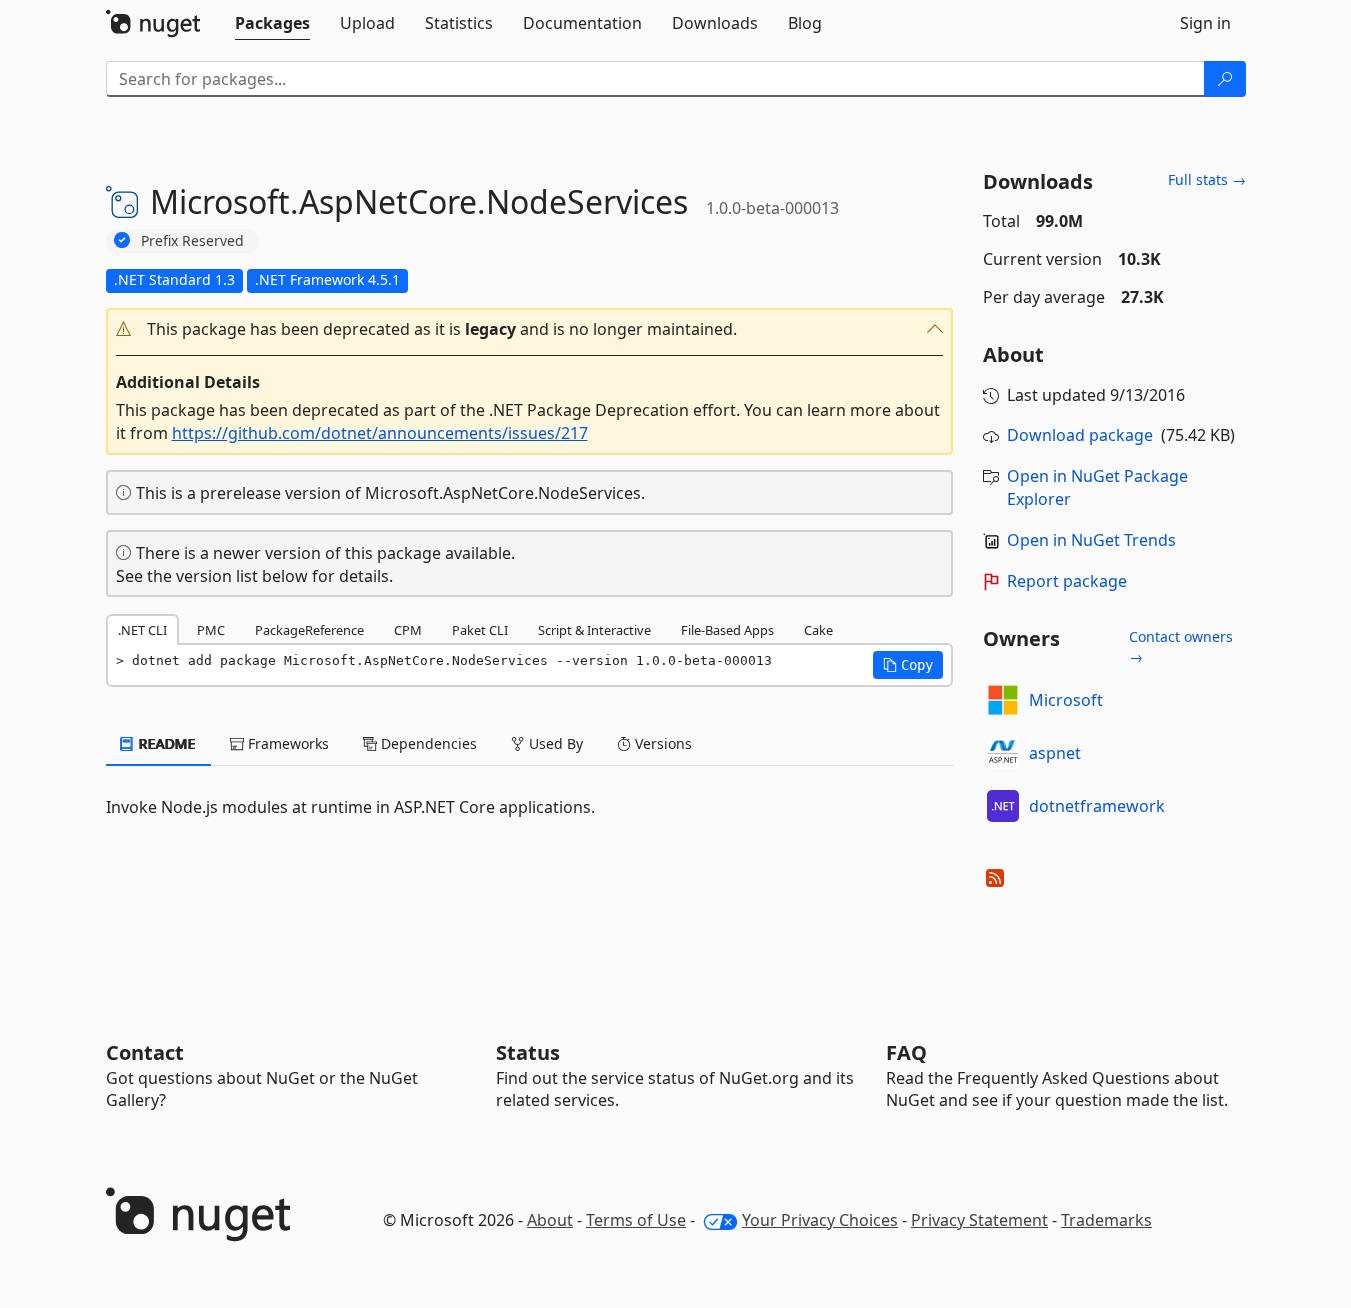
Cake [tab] (818, 630)
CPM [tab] (408, 630)
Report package (1067, 581)
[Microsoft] (1003, 700)
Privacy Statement (979, 1220)
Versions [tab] (661, 743)
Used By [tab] (554, 743)
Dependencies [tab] (427, 743)
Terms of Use (636, 1220)
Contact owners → (1181, 646)
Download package (1080, 435)
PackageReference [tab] (309, 630)
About (550, 1220)
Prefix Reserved (192, 240)
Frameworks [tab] (286, 743)
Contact (145, 1052)
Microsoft (1066, 700)
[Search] (1225, 79)
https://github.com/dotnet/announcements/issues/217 (380, 433)
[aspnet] (1003, 753)
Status (528, 1052)
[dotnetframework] (1003, 806)
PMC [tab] (211, 630)
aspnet (1055, 753)
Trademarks (1106, 1220)
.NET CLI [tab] (142, 630)
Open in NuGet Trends (1091, 540)
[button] (530, 329)
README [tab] (165, 743)
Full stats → (1207, 179)
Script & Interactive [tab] (594, 630)
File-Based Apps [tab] (727, 630)
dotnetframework (1097, 806)
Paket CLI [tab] (480, 630)
